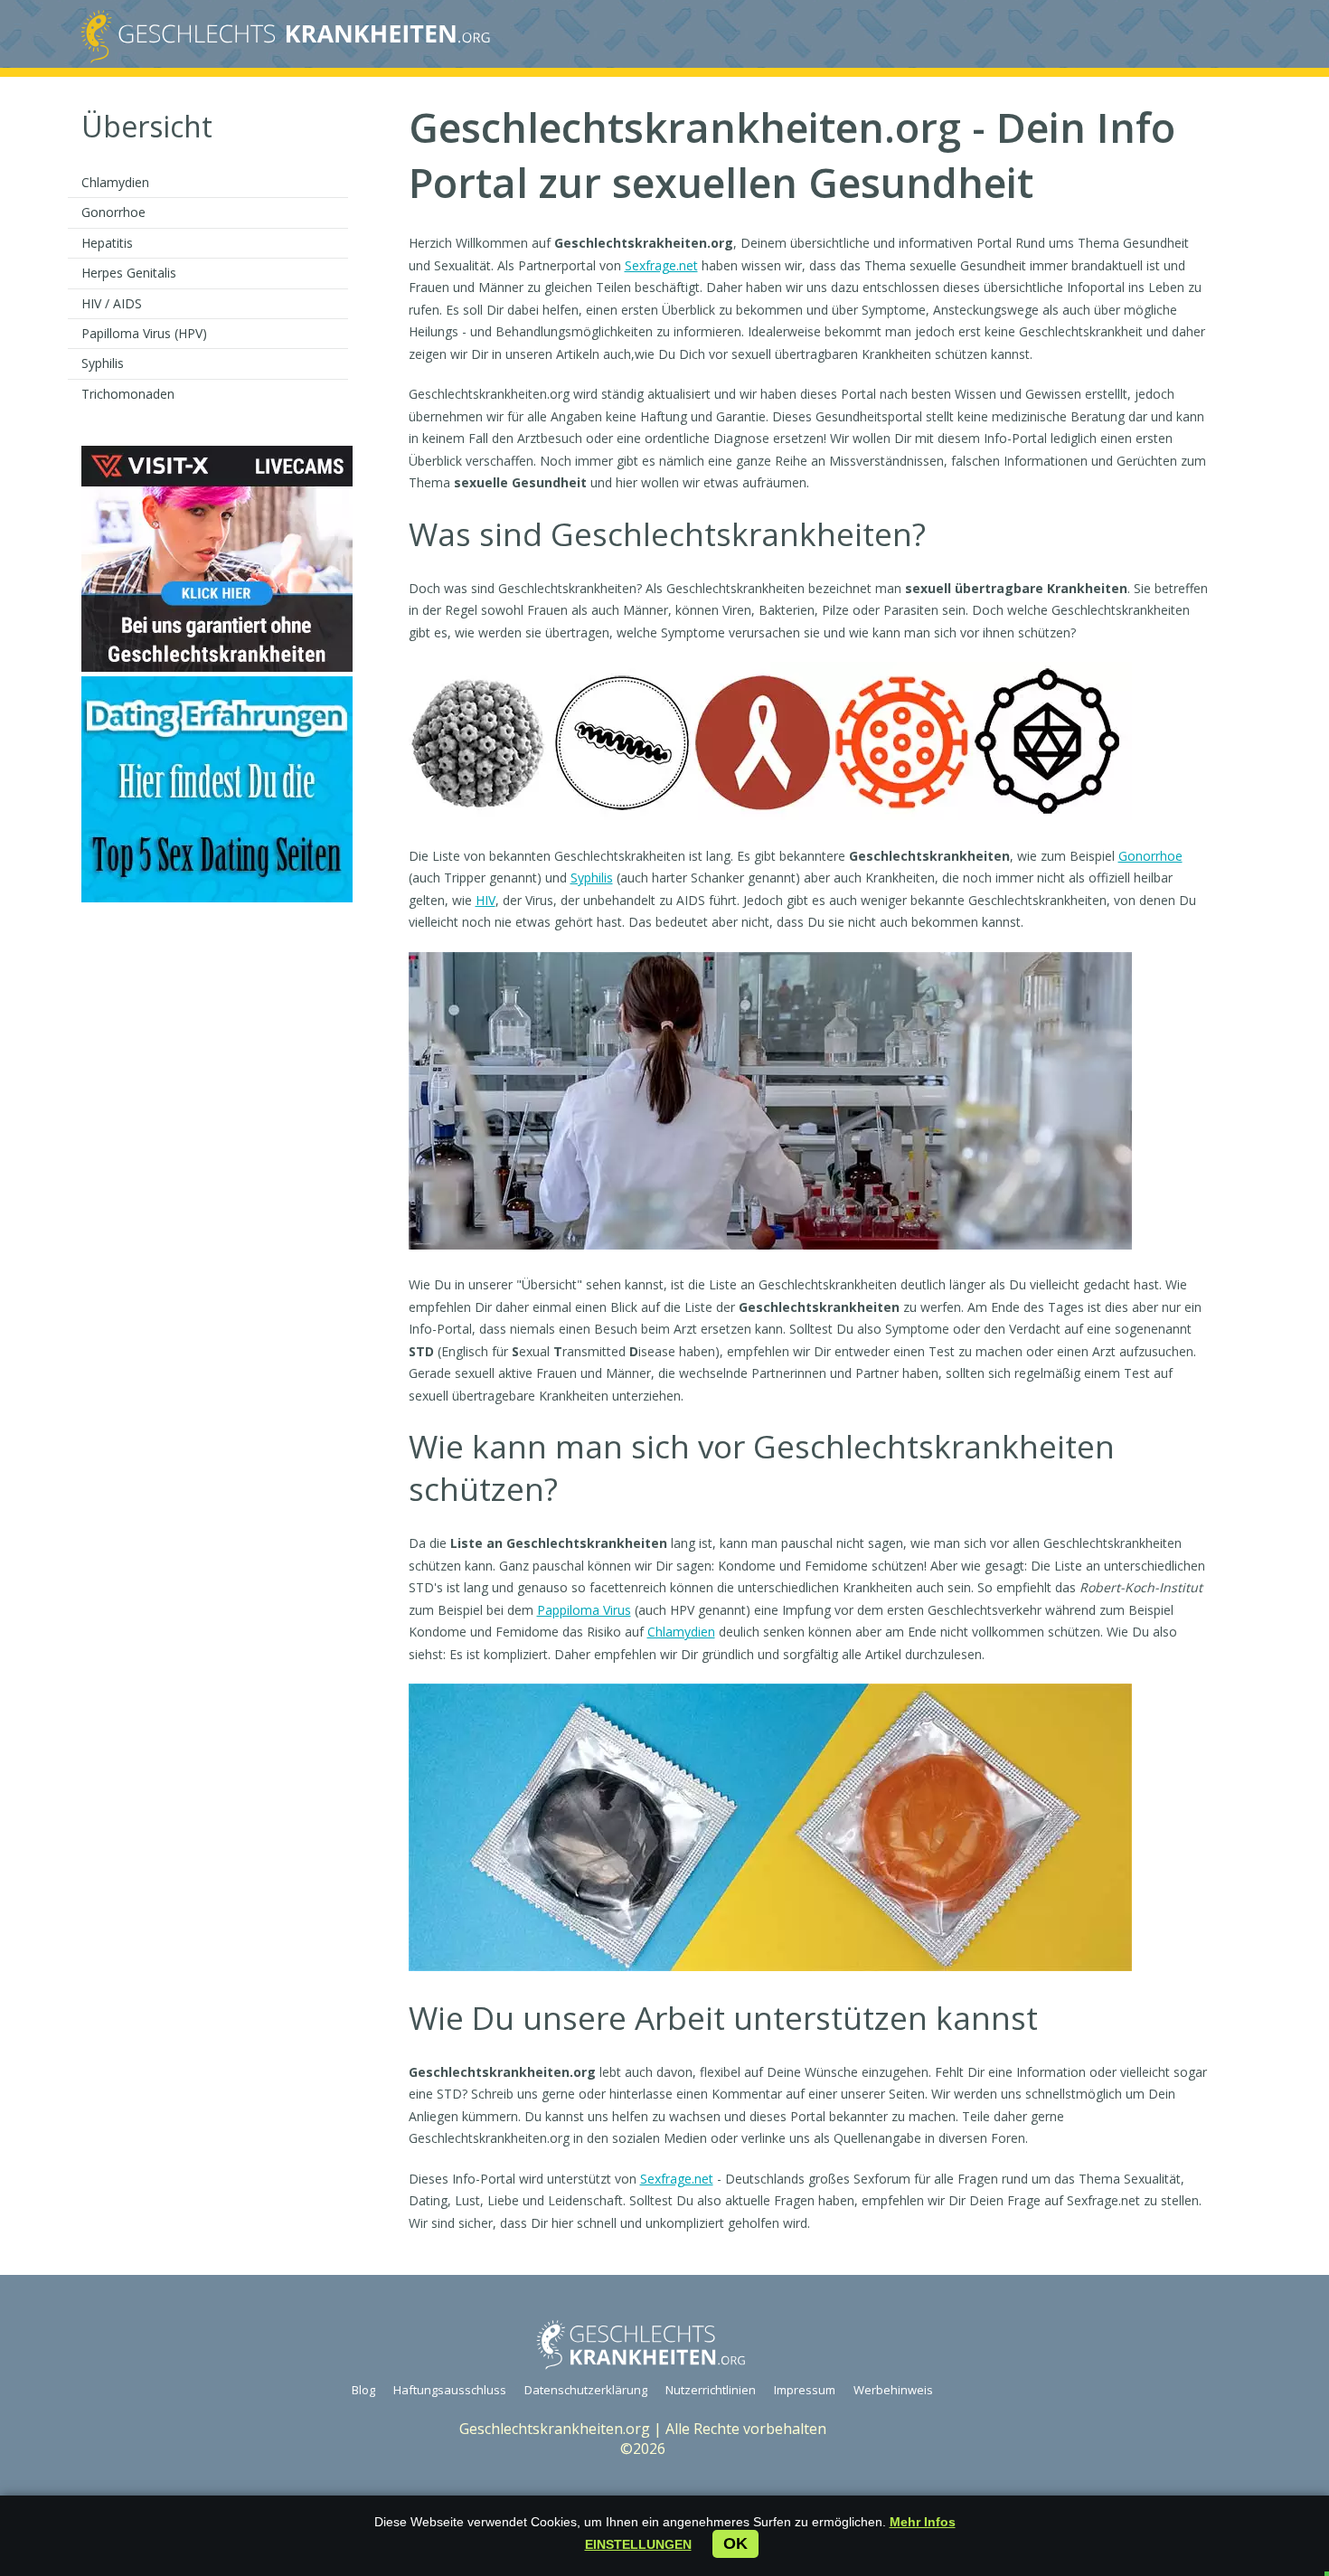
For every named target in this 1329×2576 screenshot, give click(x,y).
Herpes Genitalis (129, 273)
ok (735, 2543)
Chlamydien (115, 182)
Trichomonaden (128, 394)
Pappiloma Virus (584, 1610)
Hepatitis (107, 243)
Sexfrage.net (661, 265)
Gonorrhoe (113, 212)
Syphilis (103, 363)
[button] (638, 2544)
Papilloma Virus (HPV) (144, 333)
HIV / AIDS (112, 303)
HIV (485, 900)
